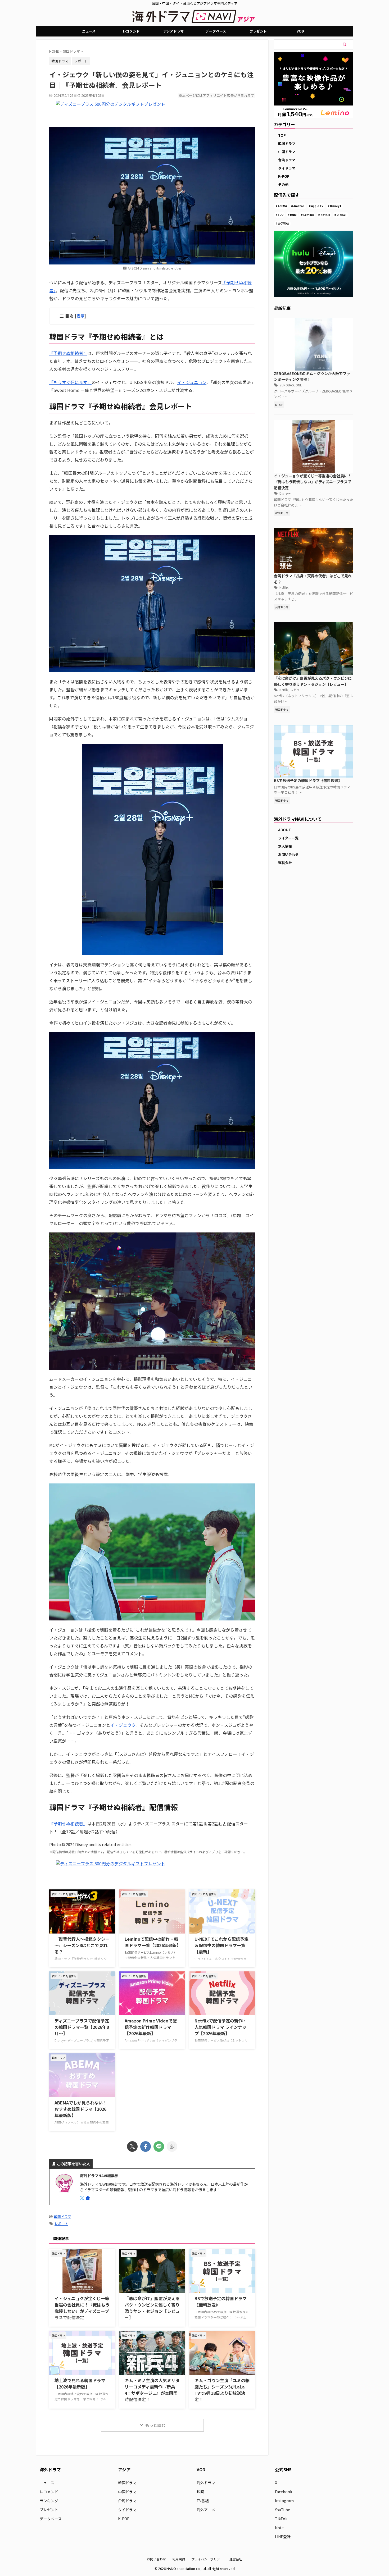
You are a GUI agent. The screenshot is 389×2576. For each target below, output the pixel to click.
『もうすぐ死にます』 (70, 382)
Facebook (284, 2492)
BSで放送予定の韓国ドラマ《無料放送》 (308, 780)
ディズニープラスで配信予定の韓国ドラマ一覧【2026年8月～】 (82, 2027)
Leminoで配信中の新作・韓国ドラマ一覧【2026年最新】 (153, 1942)
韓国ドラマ (63, 2216)
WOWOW (284, 223)
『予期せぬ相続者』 (68, 353)
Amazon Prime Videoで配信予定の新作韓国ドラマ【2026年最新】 (151, 2027)
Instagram (284, 2501)
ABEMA (282, 206)
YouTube (282, 2510)
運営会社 (285, 863)
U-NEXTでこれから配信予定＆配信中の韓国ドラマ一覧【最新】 (221, 1945)
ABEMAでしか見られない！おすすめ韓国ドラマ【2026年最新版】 (81, 2109)
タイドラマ (287, 168)
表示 (80, 316)
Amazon (299, 206)
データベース (216, 31)
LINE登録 (283, 2537)
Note (279, 2528)
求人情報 (285, 846)
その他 (283, 184)
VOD (300, 31)
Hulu (293, 215)
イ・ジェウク (123, 1725)
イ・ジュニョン (192, 382)
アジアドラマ (173, 31)
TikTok (281, 2519)
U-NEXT (342, 215)
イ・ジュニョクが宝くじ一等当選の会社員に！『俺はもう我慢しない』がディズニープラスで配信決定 (82, 2308)
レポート (81, 61)
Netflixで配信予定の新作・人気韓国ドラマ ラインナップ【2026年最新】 (221, 2027)
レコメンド (131, 31)
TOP (282, 135)
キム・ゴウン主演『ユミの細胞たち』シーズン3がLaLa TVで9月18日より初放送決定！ (222, 2390)
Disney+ (336, 206)
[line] (159, 2146)
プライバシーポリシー (207, 2559)
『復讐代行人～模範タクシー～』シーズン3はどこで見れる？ (82, 1945)
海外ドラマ (206, 2483)
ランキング (49, 2501)
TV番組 (203, 2501)
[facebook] (146, 2146)
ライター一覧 (288, 838)
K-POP (284, 176)
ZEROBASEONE (291, 385)
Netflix (325, 215)
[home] (88, 2198)
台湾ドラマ (287, 160)
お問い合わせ (288, 854)
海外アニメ (206, 2510)
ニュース (89, 31)
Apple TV (317, 206)
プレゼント (258, 31)
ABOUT (284, 830)
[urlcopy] (172, 2146)
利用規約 (179, 2559)
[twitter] (132, 2146)
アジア (124, 2469)
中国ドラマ (287, 152)
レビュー (297, 690)
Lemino (309, 215)
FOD (281, 215)
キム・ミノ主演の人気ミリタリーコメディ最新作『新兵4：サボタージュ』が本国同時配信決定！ (152, 2390)
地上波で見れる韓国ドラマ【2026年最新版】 (80, 2383)
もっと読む (155, 2425)
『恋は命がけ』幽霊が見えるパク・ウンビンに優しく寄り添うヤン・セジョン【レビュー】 (152, 2308)
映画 (200, 2492)
